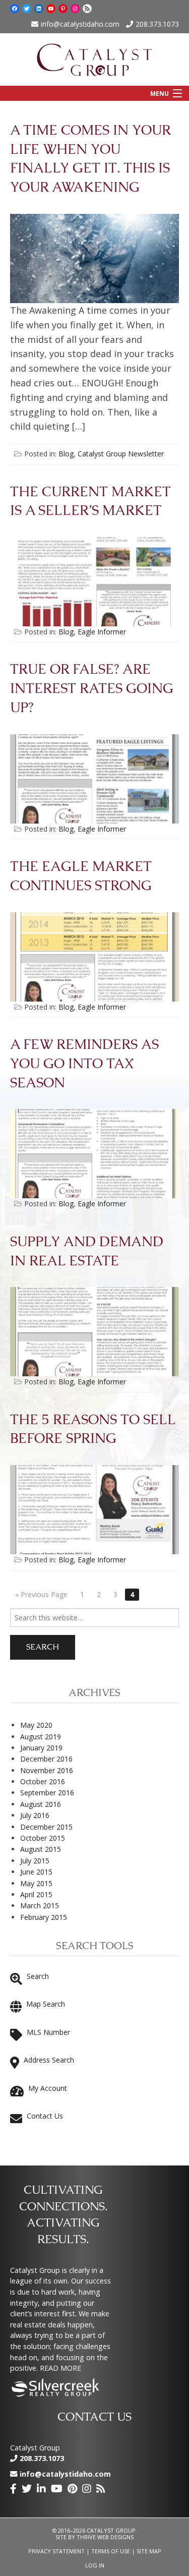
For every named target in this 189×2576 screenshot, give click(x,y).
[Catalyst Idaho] (94, 57)
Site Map (149, 2551)
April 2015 (36, 1894)
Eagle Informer (102, 632)
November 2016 (47, 1770)
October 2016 (43, 1781)
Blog (66, 454)
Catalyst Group (35, 2448)
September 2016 (47, 1793)
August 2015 (41, 1849)
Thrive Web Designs (105, 2537)
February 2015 (44, 1917)
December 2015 (46, 1827)
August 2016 (41, 1804)
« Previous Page (41, 1594)
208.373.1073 (157, 24)
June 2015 (36, 1872)
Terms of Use (111, 2551)
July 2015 (35, 1861)
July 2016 (35, 1815)
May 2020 (36, 1725)
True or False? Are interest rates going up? (92, 689)
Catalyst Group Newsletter (121, 454)
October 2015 (43, 1838)
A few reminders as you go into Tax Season (84, 1064)
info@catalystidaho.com (80, 24)
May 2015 (36, 1883)
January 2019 (41, 1748)
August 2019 (41, 1737)
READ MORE (60, 2368)
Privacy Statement (56, 2551)
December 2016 (46, 1759)
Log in (95, 2565)
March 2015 (40, 1906)
